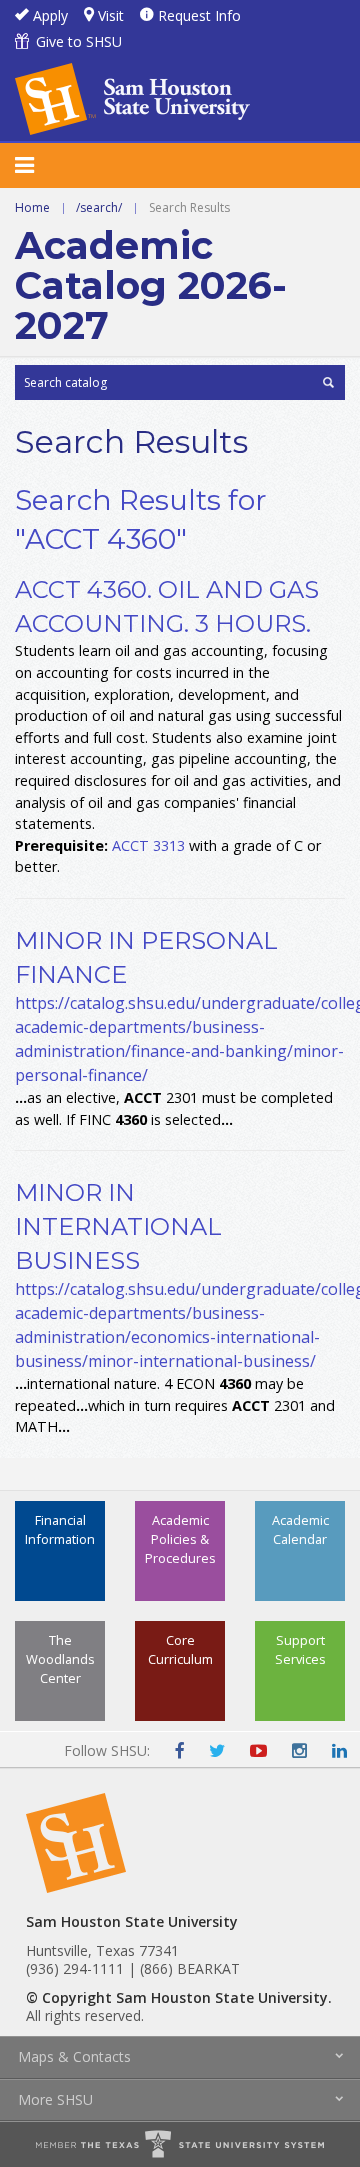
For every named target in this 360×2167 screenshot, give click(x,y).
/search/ (99, 207)
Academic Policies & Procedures (180, 1539)
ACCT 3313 (148, 845)
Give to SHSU (79, 41)
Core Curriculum (180, 1649)
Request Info (199, 15)
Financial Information (60, 1529)
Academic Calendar (300, 1529)
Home (32, 207)
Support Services (300, 1649)
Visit (111, 15)
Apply (50, 15)
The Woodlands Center (60, 1659)
